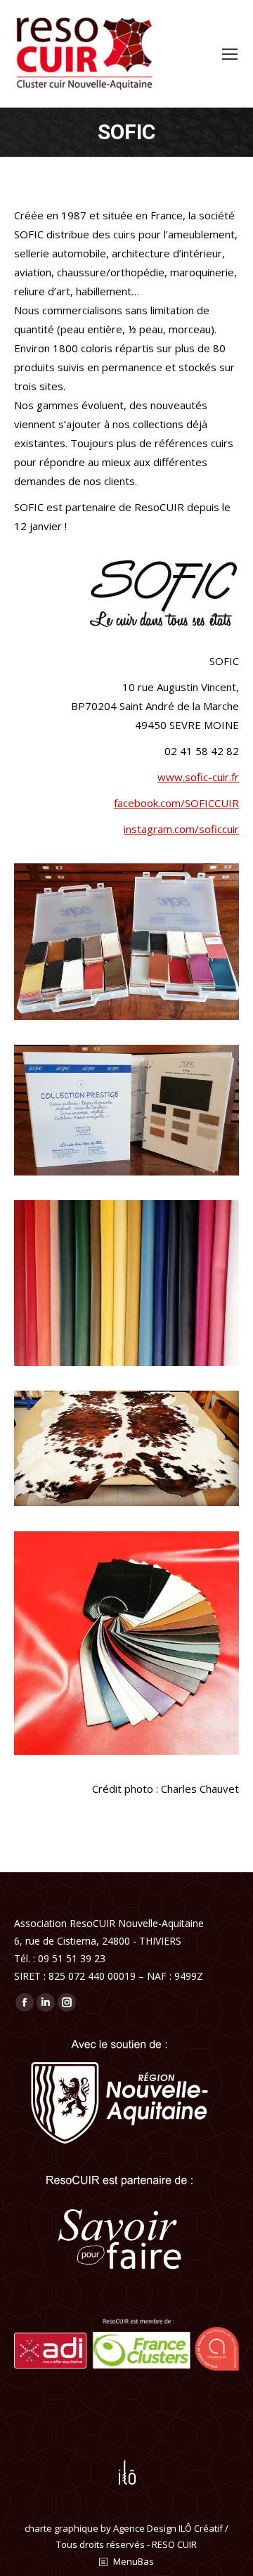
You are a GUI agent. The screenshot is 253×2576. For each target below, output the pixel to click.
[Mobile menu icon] (230, 54)
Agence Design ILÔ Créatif (168, 2528)
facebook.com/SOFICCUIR (176, 803)
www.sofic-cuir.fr (198, 777)
